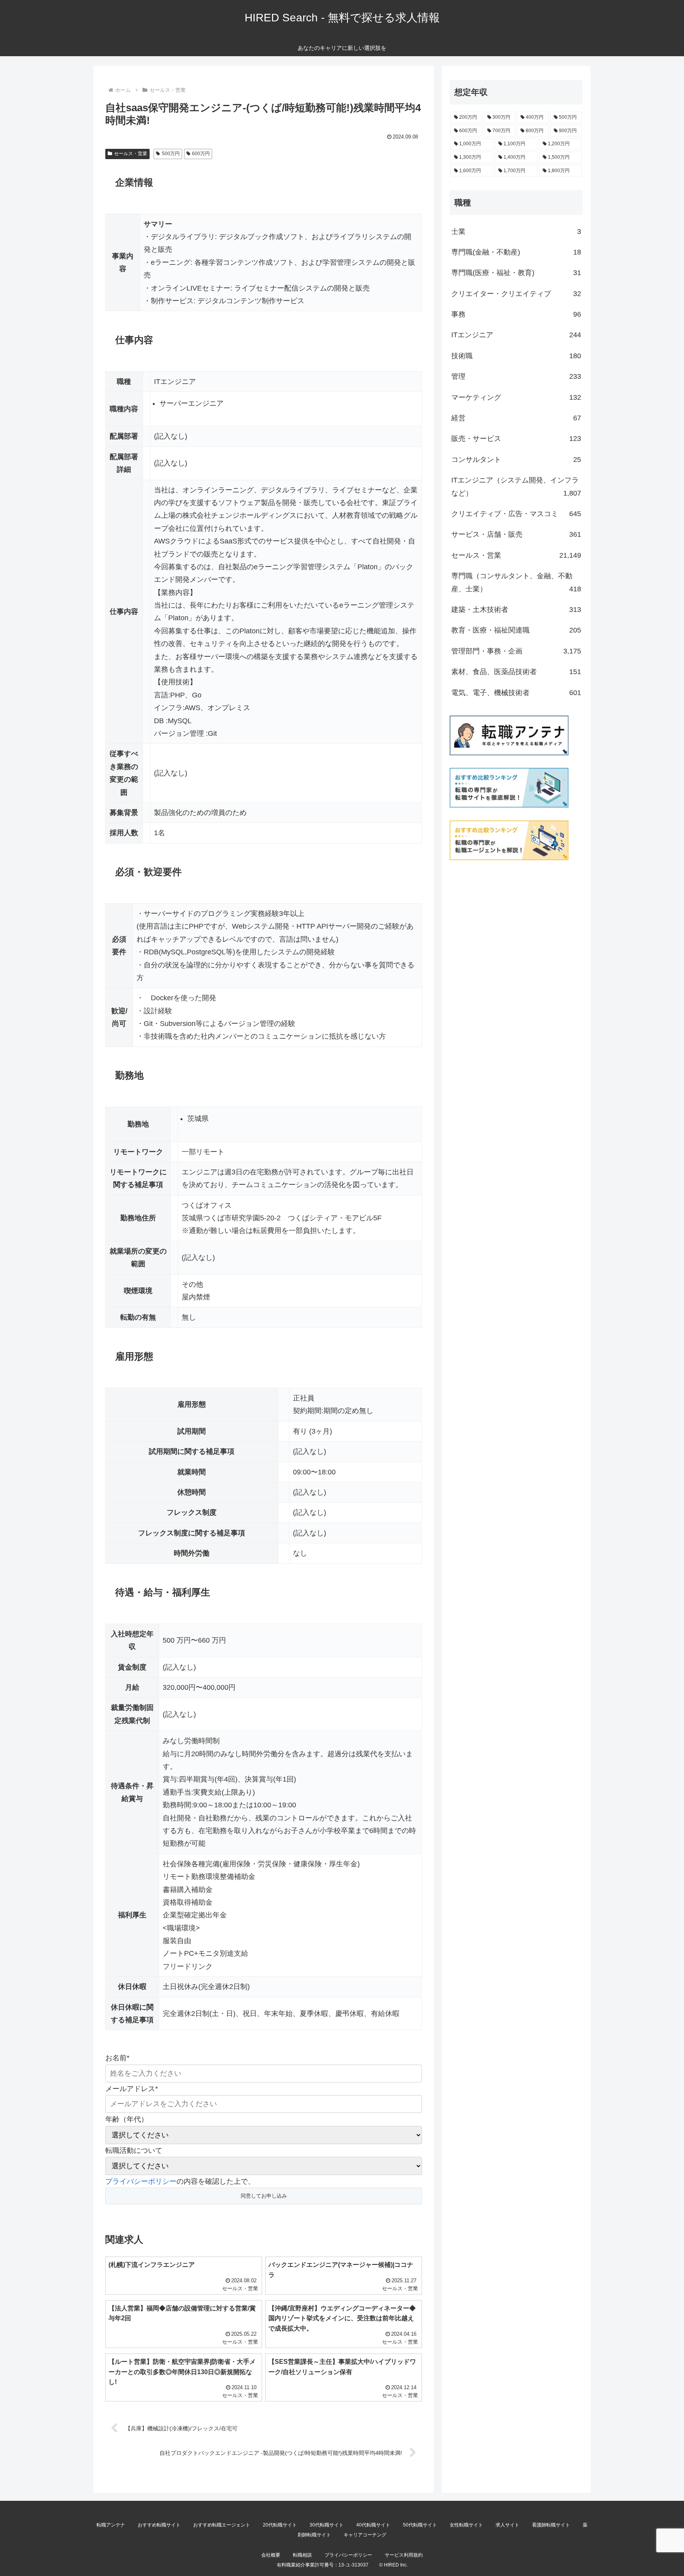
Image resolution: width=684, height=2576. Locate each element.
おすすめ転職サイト (159, 2525)
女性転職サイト (466, 2525)
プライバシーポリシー (141, 2181)
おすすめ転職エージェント (222, 2525)
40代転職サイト (373, 2525)
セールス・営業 (131, 154)
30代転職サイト (327, 2525)
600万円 (201, 154)
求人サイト (507, 2525)
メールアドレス (132, 2089)
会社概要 (271, 2555)
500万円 (171, 154)
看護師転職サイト (551, 2525)
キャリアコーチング (365, 2535)
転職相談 (302, 2555)
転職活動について (134, 2150)
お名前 (117, 2058)
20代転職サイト (280, 2525)
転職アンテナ (111, 2525)
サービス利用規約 (404, 2555)
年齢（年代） (127, 2119)
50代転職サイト (420, 2525)
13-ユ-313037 (353, 2565)
